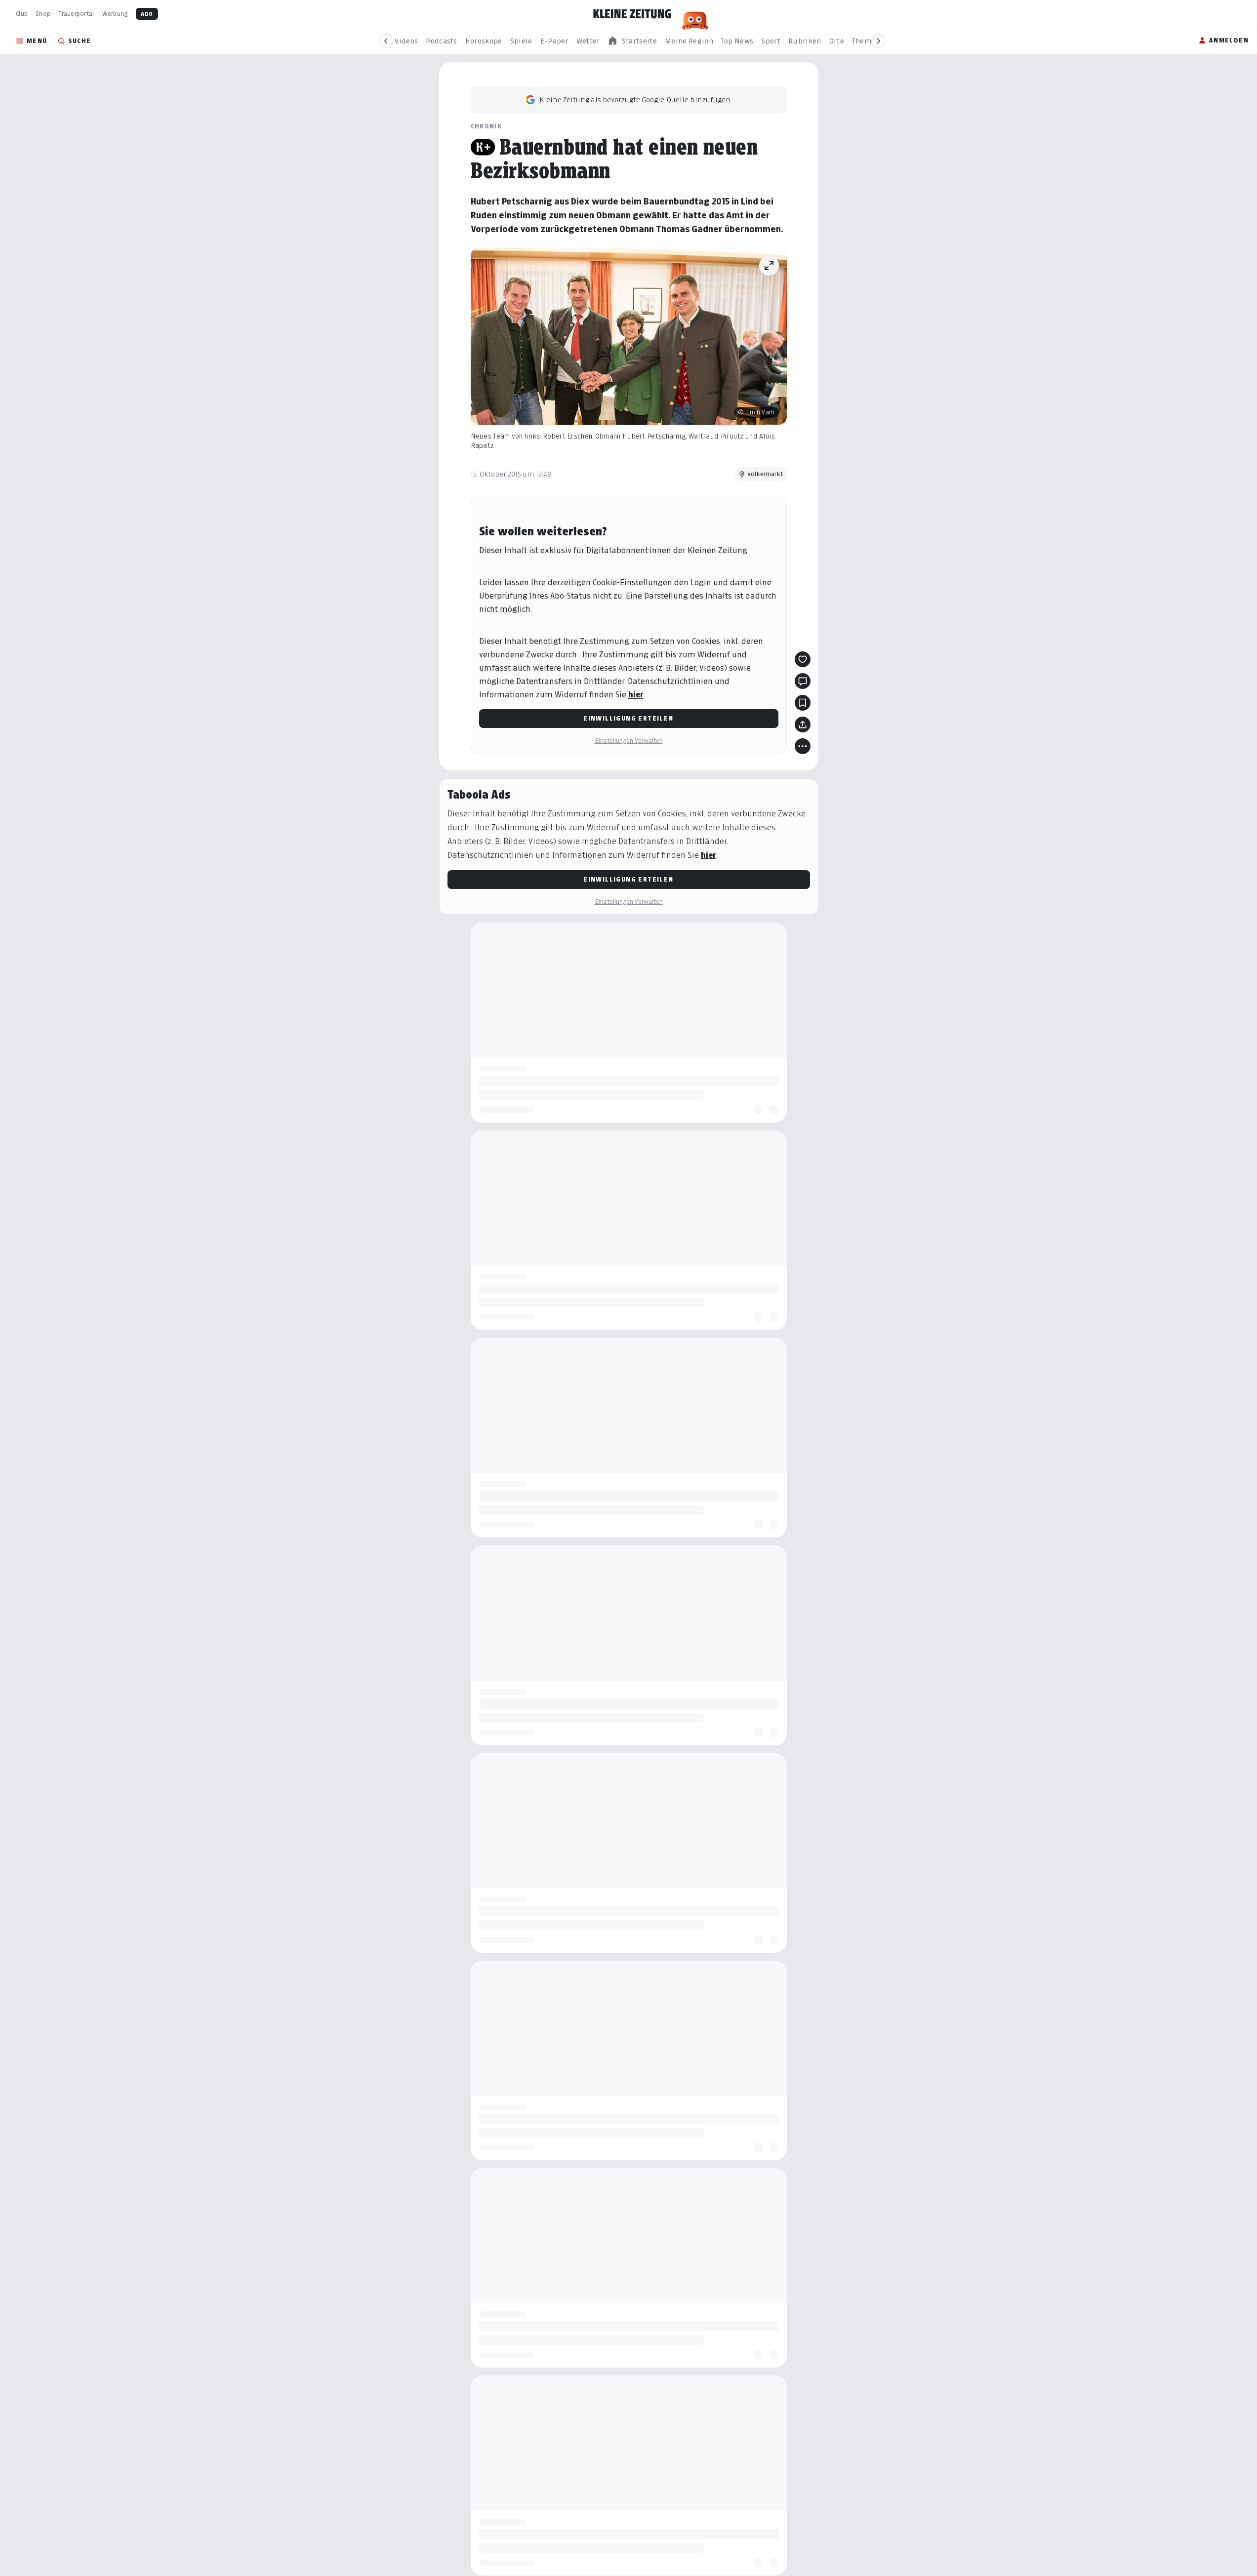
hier (636, 695)
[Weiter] (878, 41)
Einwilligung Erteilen (628, 718)
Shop (43, 14)
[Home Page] (632, 14)
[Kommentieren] (803, 681)
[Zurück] (386, 41)
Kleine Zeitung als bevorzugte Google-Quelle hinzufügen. (636, 100)
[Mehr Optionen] (803, 746)
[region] (632, 41)
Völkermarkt (765, 474)
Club (22, 14)
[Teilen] (803, 724)
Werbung (115, 14)
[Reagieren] (803, 659)
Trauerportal (76, 14)
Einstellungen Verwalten (629, 741)
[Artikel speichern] (803, 703)
